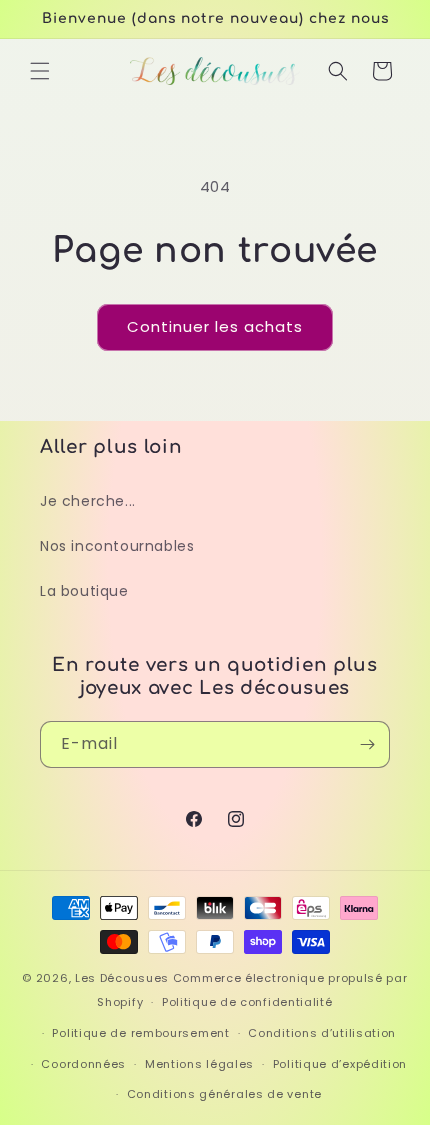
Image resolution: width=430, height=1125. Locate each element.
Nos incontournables (117, 546)
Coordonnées (83, 1064)
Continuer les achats (215, 326)
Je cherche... (88, 501)
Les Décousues (122, 978)
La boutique (84, 591)
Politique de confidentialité (247, 1002)
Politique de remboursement (140, 1033)
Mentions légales (199, 1064)
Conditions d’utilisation (322, 1033)
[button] (40, 71)
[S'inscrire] (367, 744)
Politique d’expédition (340, 1064)
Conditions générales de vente (224, 1094)
